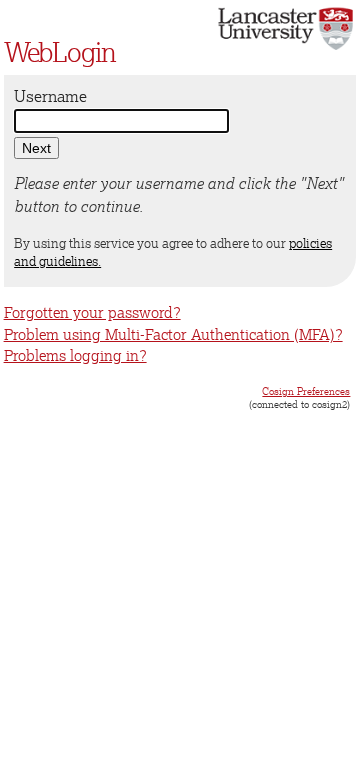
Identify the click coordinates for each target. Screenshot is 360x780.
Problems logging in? (75, 355)
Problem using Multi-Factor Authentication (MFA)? (173, 334)
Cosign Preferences (306, 391)
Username (50, 96)
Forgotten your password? (92, 312)
